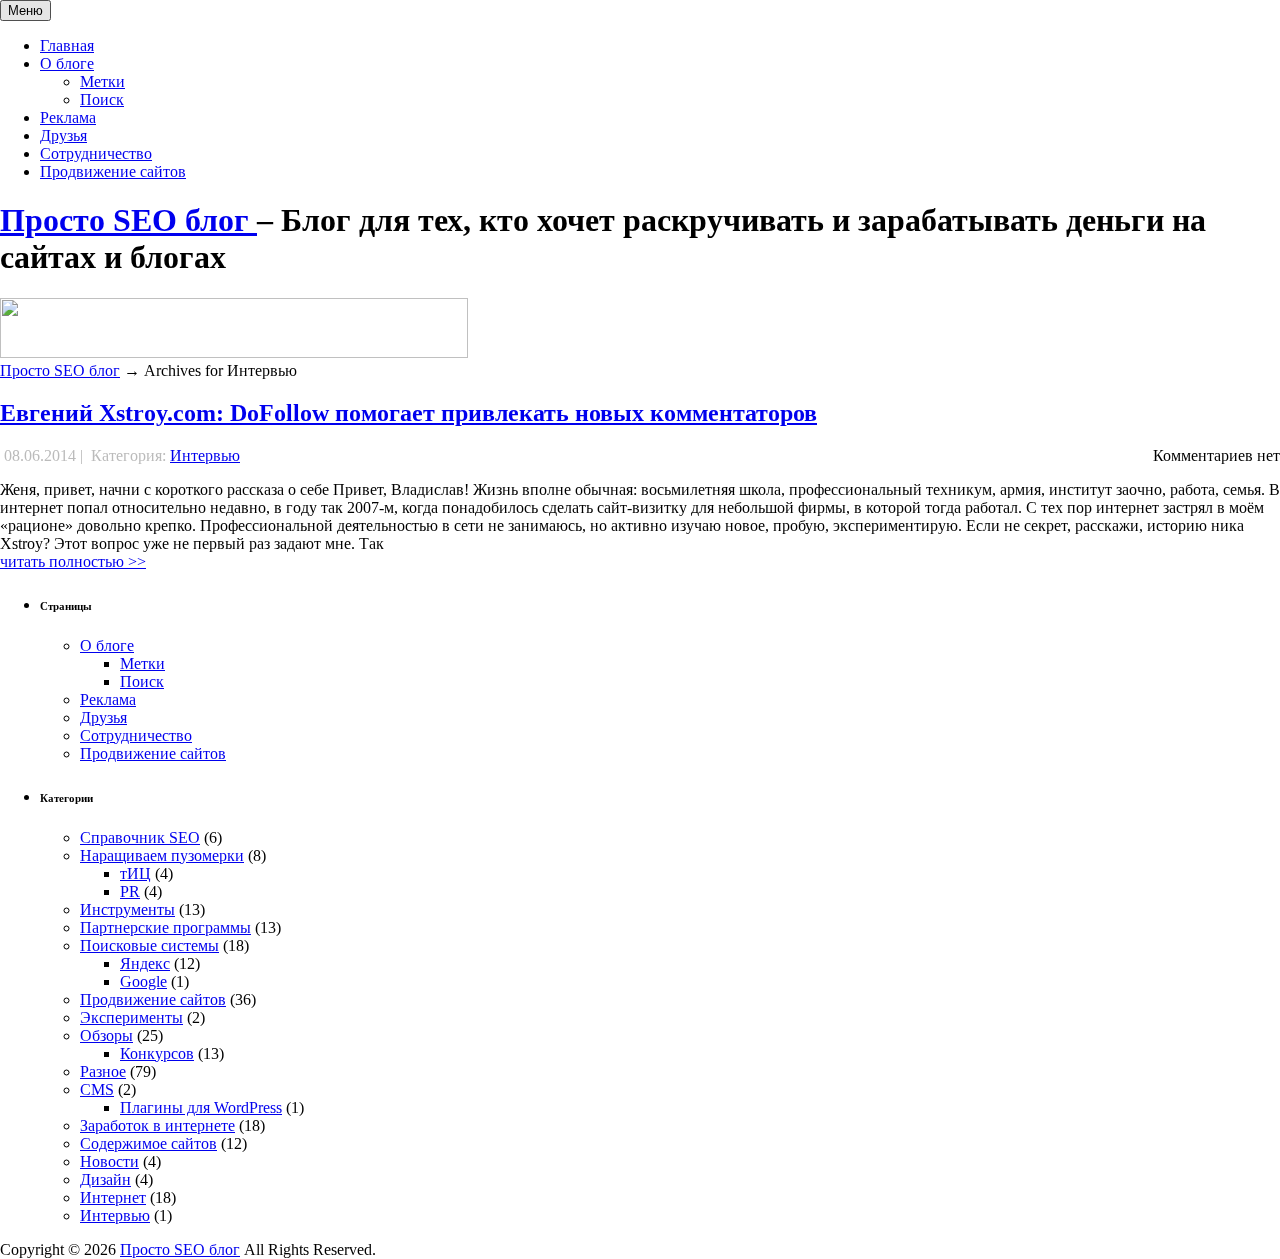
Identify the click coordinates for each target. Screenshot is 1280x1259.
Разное (103, 1071)
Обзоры (106, 1035)
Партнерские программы (165, 927)
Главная (67, 45)
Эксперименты (131, 1017)
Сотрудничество (96, 153)
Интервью (205, 455)
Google (143, 981)
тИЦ (135, 873)
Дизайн (105, 1179)
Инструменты (127, 909)
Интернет (113, 1197)
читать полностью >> (73, 561)
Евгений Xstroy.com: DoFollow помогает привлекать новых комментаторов (408, 413)
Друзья (63, 135)
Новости (109, 1161)
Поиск (102, 99)
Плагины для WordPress (201, 1107)
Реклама (68, 117)
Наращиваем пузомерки (162, 855)
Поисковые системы (149, 945)
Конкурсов (157, 1053)
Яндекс (145, 963)
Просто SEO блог (128, 220)
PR (130, 891)
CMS (97, 1089)
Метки (102, 81)
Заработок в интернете (157, 1125)
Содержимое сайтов (148, 1143)
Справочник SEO (140, 837)
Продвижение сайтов (113, 171)
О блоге (67, 63)
